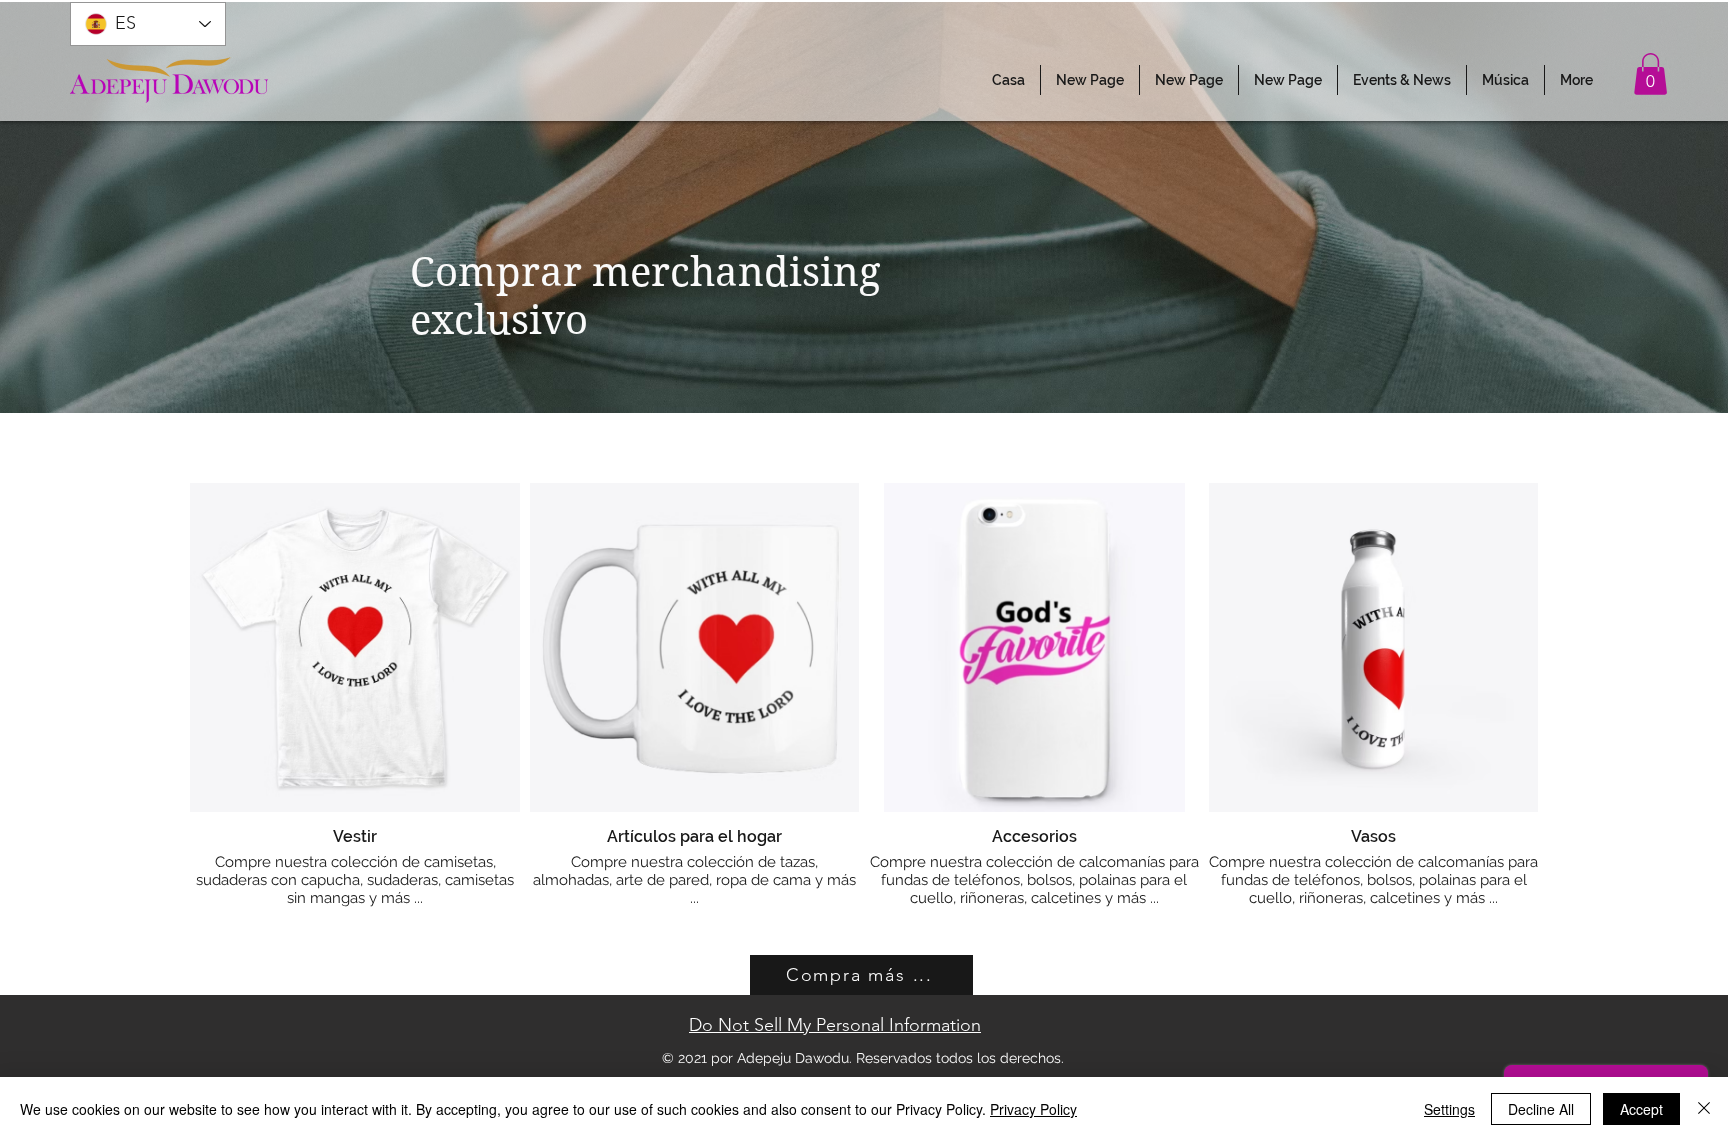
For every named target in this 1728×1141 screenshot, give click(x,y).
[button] (1402, 80)
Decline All (1541, 1109)
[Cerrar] (1704, 1109)
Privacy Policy (1033, 1109)
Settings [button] (1449, 1109)
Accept (1641, 1109)
